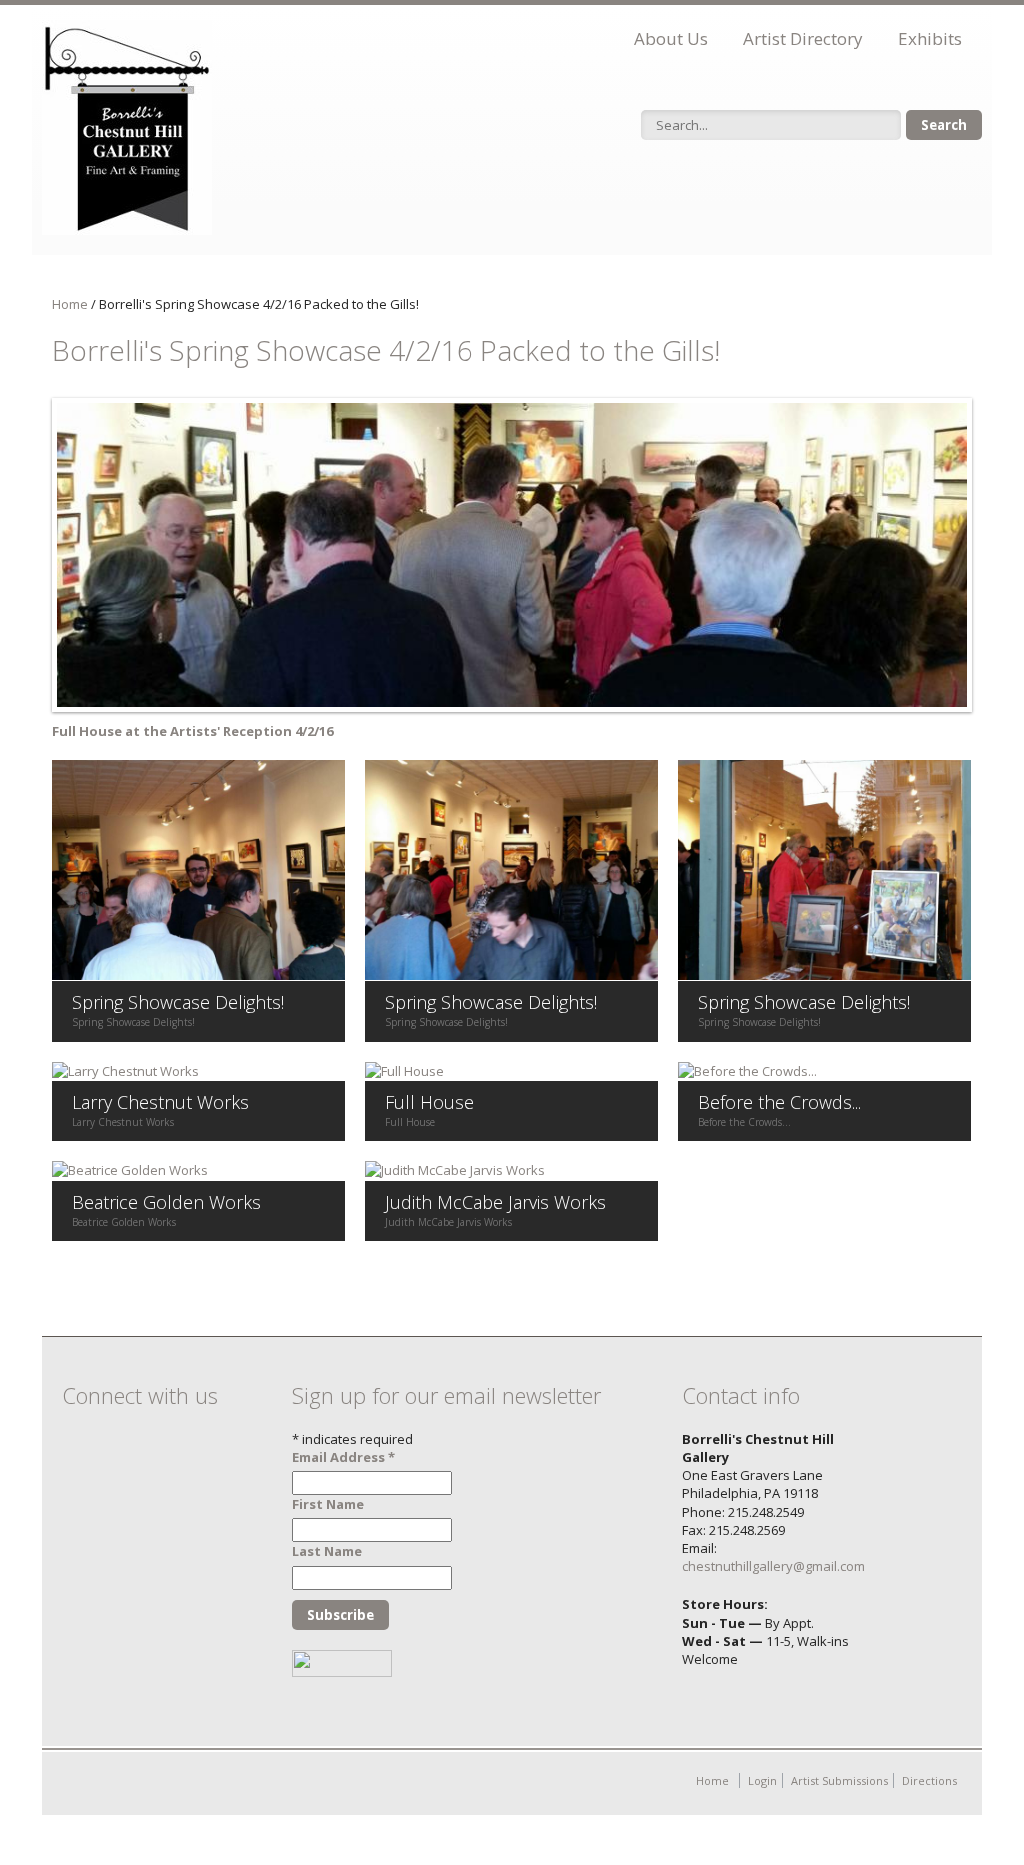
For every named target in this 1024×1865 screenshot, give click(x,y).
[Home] (127, 127)
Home (70, 304)
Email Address (343, 1457)
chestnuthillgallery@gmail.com (773, 1566)
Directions (929, 1780)
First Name (328, 1504)
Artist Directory (803, 38)
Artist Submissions (839, 1780)
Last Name (327, 1551)
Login (762, 1780)
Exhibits (930, 38)
